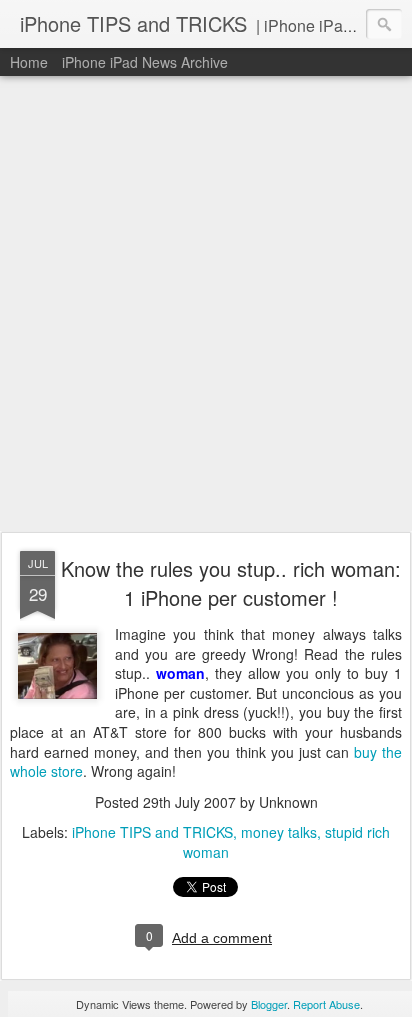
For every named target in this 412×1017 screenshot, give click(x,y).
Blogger (269, 1004)
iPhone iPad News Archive (145, 62)
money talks (279, 832)
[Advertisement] (206, 305)
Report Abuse (326, 1004)
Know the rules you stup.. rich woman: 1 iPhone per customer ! (231, 583)
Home (29, 62)
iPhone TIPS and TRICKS (152, 832)
